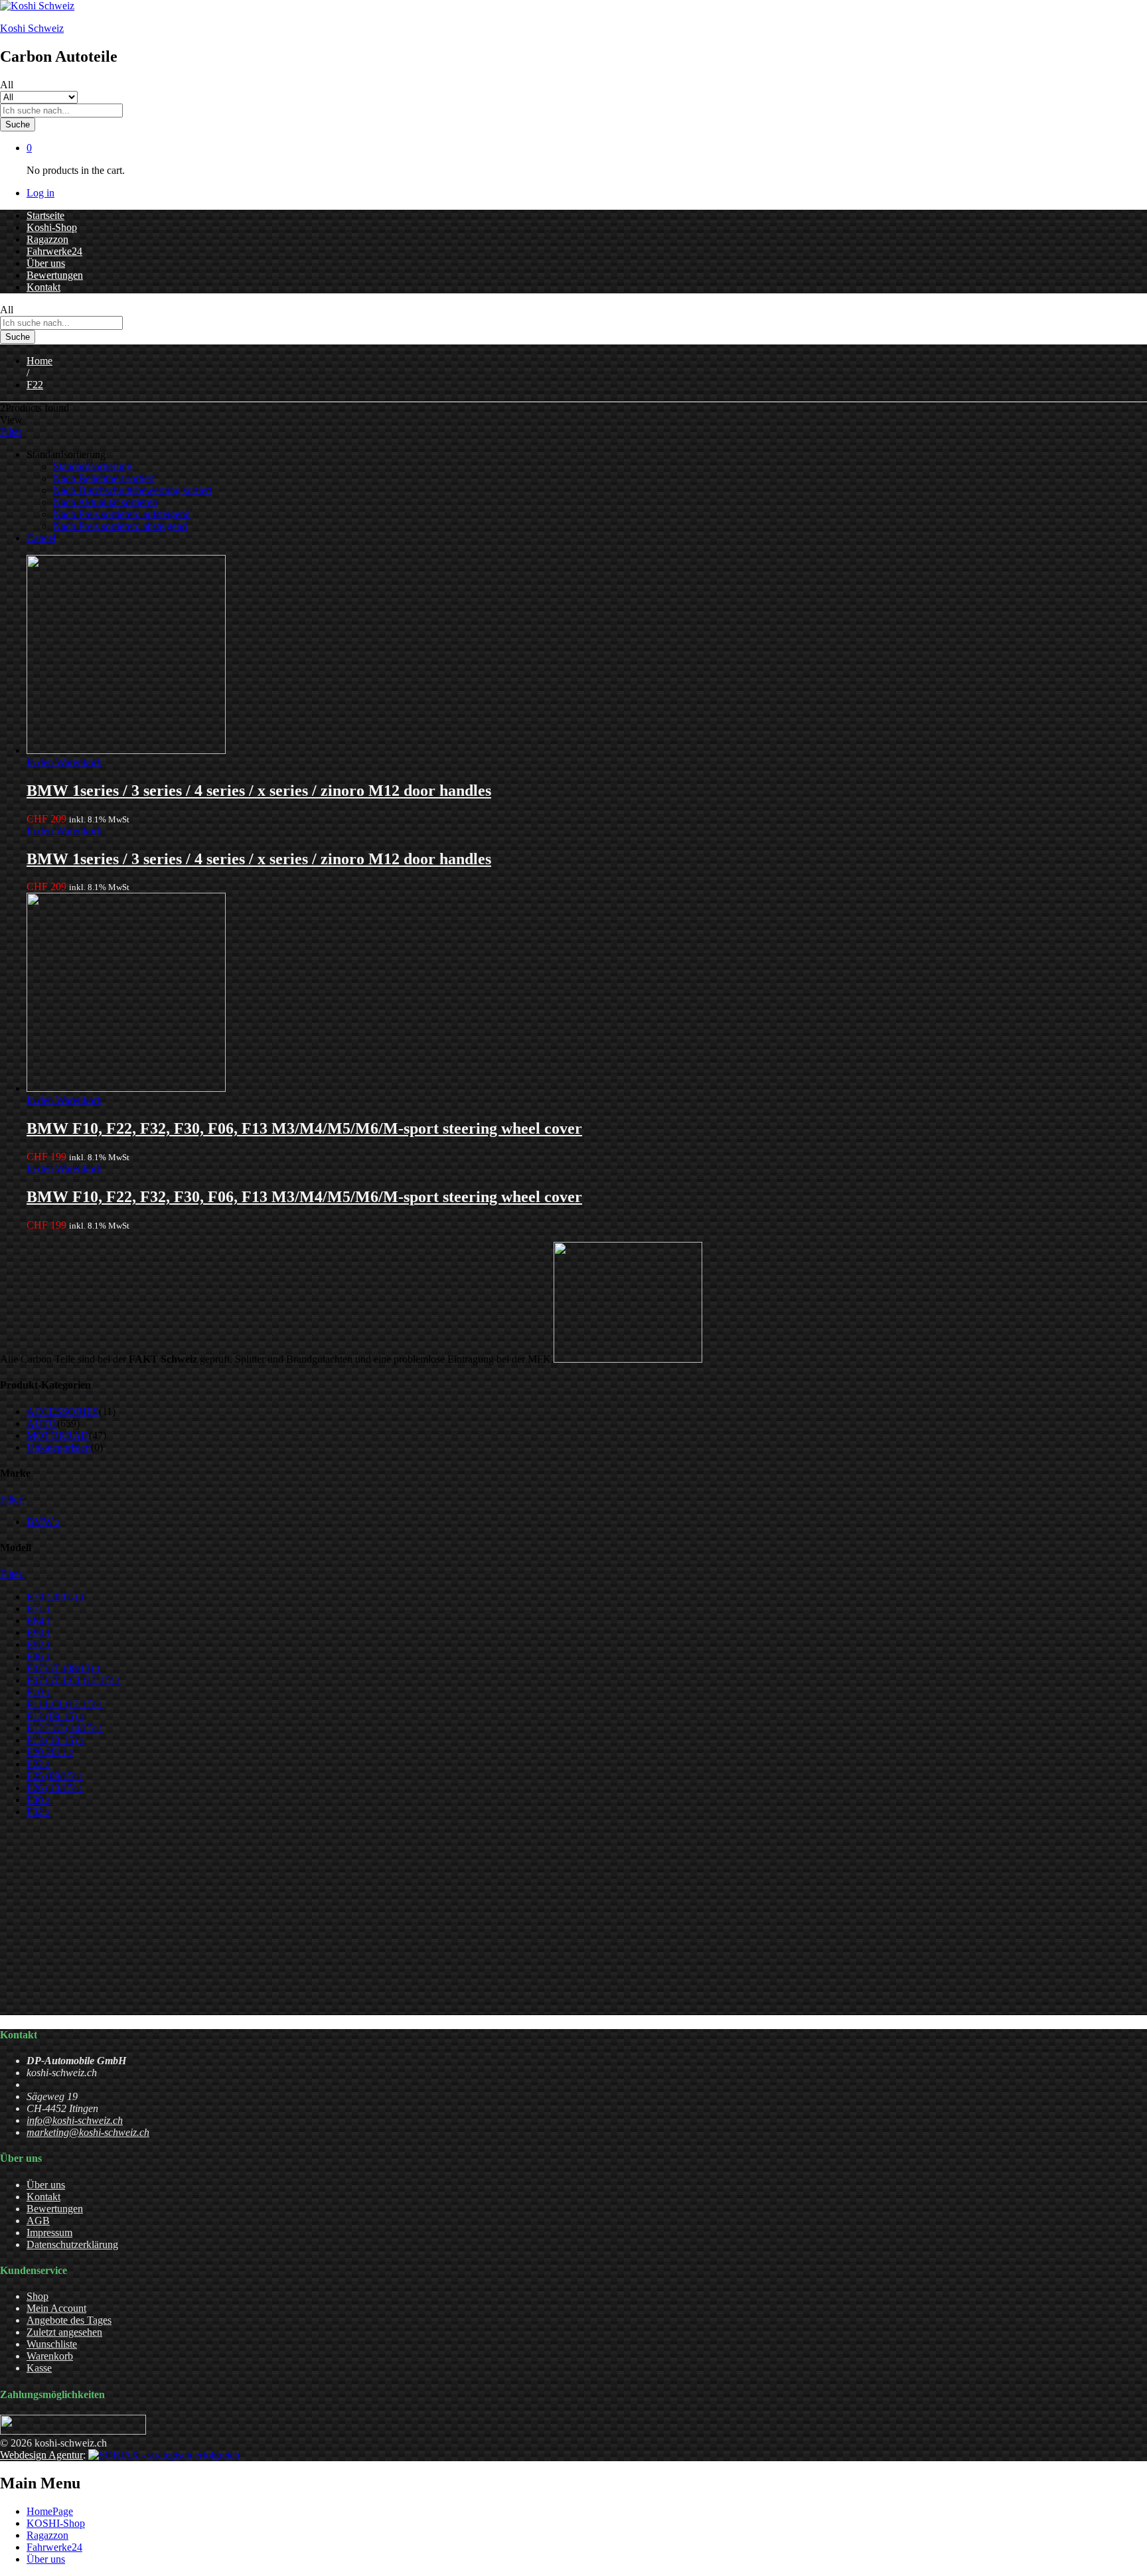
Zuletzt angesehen (64, 2332)
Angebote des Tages (69, 2320)
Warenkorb (50, 2356)
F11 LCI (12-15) (65, 1704)
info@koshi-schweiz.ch (75, 2120)
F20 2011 (50, 1752)
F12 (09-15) (55, 1716)
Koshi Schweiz (32, 28)
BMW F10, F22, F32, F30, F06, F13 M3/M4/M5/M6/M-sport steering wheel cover (304, 1128)
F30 (38, 1800)
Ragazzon (47, 239)
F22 (38, 1764)
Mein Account (56, 2308)
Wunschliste (52, 2344)
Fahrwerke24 (54, 251)
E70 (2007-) (56, 1597)
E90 (39, 1632)
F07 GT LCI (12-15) (74, 1680)
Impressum (49, 2233)
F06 (38, 1656)
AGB (38, 2221)
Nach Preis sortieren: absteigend (120, 526)
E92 (39, 1644)
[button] (64, 762)
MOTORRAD (58, 1435)
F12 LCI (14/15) (65, 1728)
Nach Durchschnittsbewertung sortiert (132, 490)
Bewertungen (55, 275)
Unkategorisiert (59, 1447)
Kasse (39, 2368)
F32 (38, 1812)
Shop (38, 2296)
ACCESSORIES (63, 1411)
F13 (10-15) (55, 1740)
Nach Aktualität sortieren (105, 502)
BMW (43, 1522)
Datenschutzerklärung (72, 2244)
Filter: (12, 1499)
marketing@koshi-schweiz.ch (88, 2132)
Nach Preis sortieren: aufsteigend (122, 514)
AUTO (42, 1423)
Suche (18, 124)
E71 (39, 1609)
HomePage (50, 2511)
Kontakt (43, 287)
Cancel (41, 538)
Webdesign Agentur (41, 2455)
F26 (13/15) (55, 1788)
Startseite (45, 215)
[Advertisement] (398, 1922)
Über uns (46, 263)
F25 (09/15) (55, 1776)
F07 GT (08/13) (64, 1668)
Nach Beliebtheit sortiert (104, 478)
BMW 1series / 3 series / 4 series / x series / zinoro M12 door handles (259, 791)
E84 (39, 1621)
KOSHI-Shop (56, 2523)
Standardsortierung (93, 466)
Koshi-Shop (52, 227)
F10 (38, 1692)
